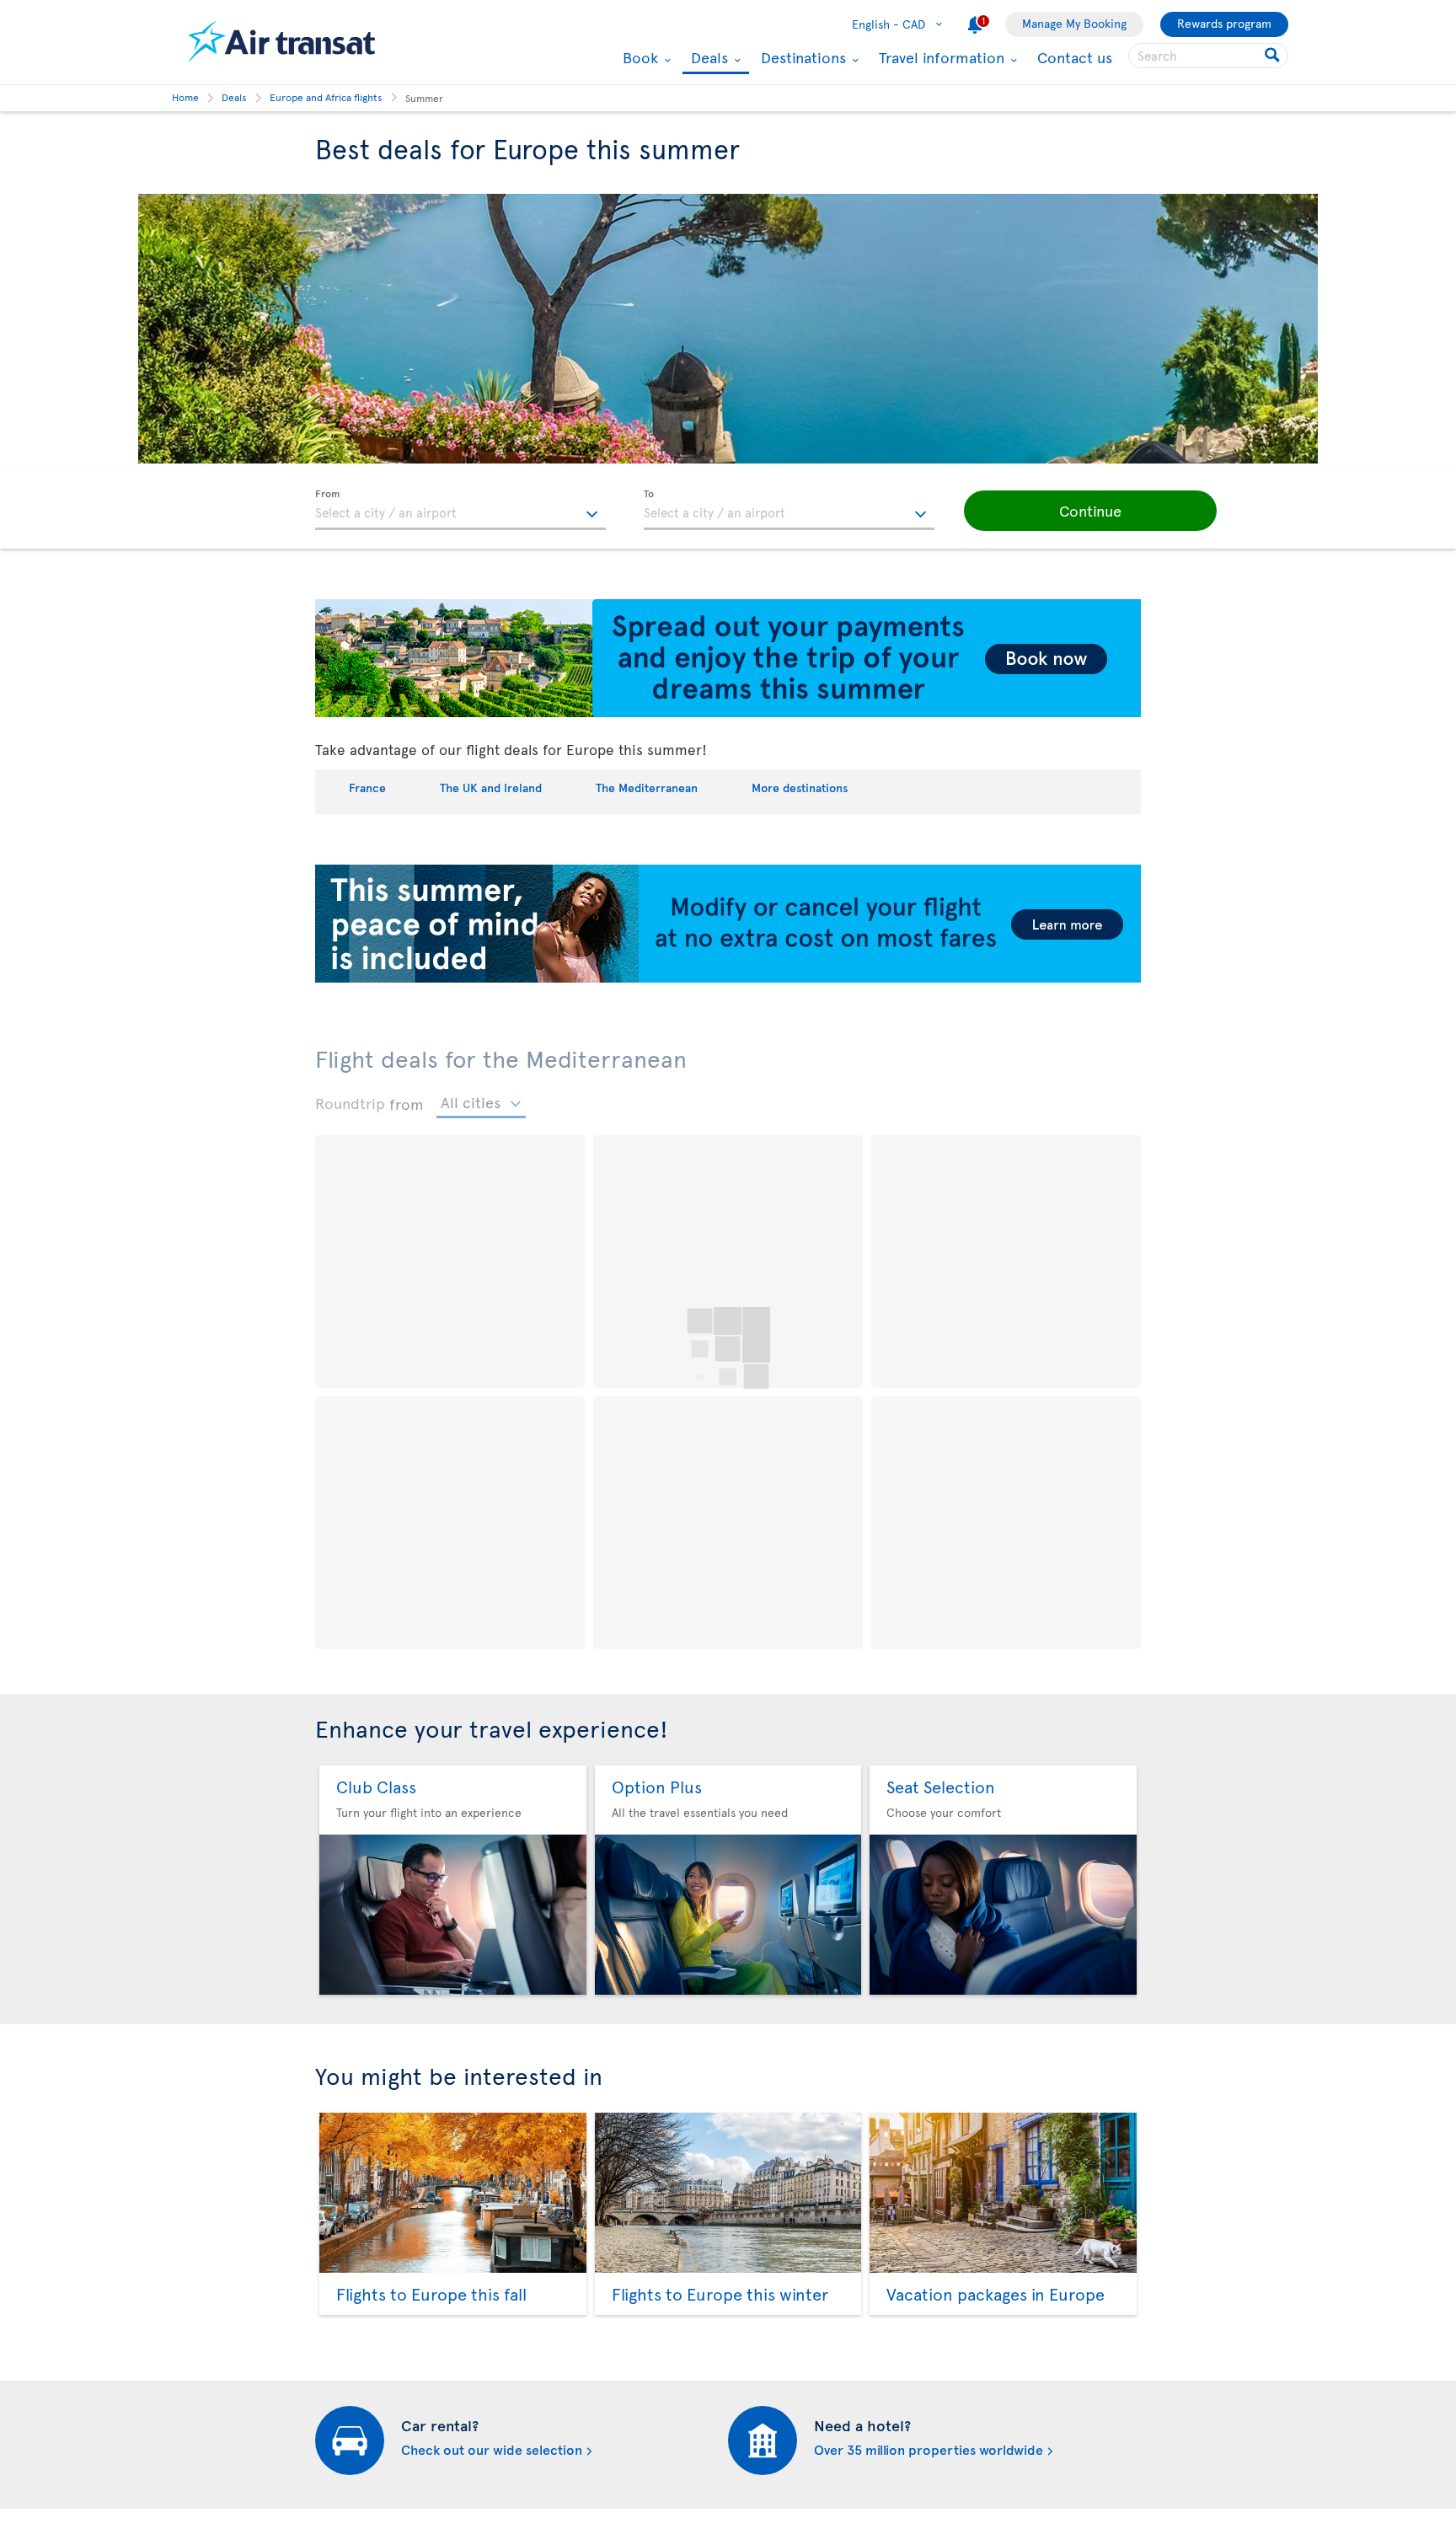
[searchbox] (1208, 56)
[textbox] (460, 510)
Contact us (1075, 57)
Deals (707, 59)
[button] (1090, 511)
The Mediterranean (647, 788)
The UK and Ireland (491, 788)
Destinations (801, 57)
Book (638, 57)
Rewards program (1224, 23)
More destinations (800, 788)
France (367, 788)
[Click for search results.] (1274, 56)
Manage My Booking (1074, 23)
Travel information (939, 57)
